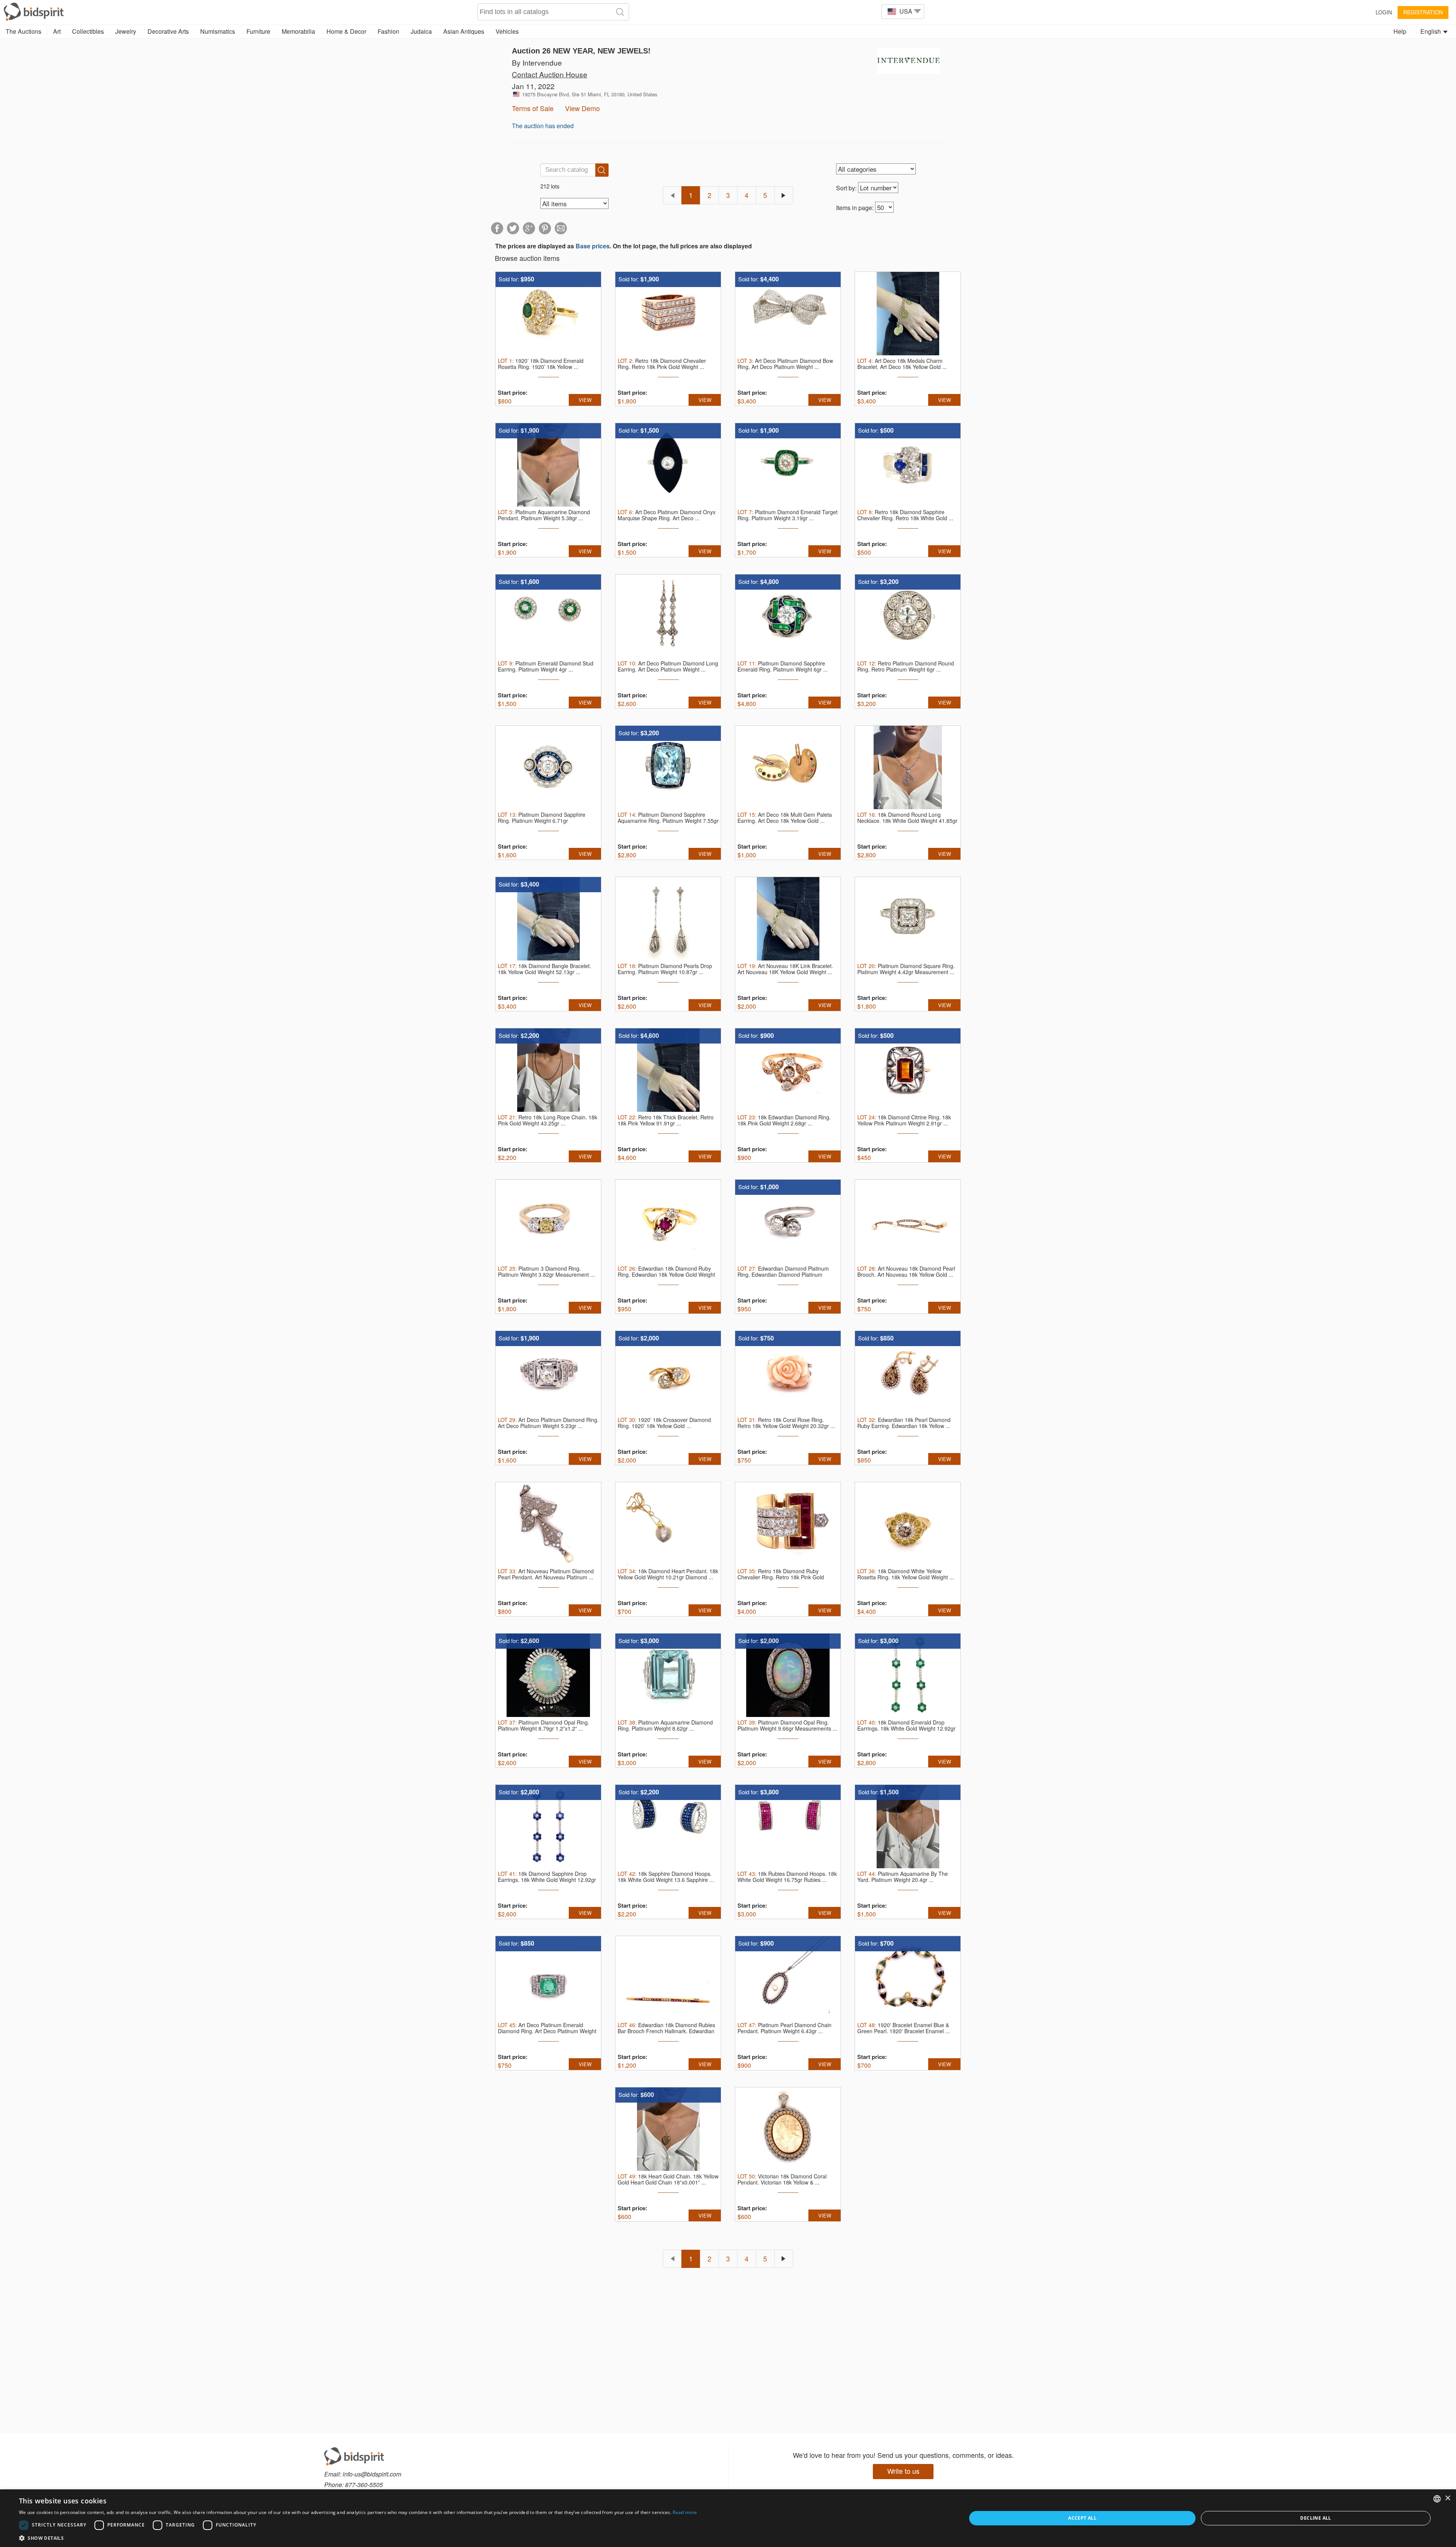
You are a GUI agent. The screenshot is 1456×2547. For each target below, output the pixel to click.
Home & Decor (346, 31)
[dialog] (728, 2518)
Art (57, 31)
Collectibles (88, 31)
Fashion (388, 31)
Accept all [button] (1082, 2518)
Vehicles (507, 31)
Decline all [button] (1316, 2518)
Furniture (258, 31)
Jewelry (126, 31)
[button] (358, 2538)
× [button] (1447, 2498)
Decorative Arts (168, 31)
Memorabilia (298, 31)
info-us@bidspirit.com (372, 2474)
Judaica (421, 31)
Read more (685, 2512)
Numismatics (218, 31)
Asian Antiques (464, 31)
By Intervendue (537, 62)
